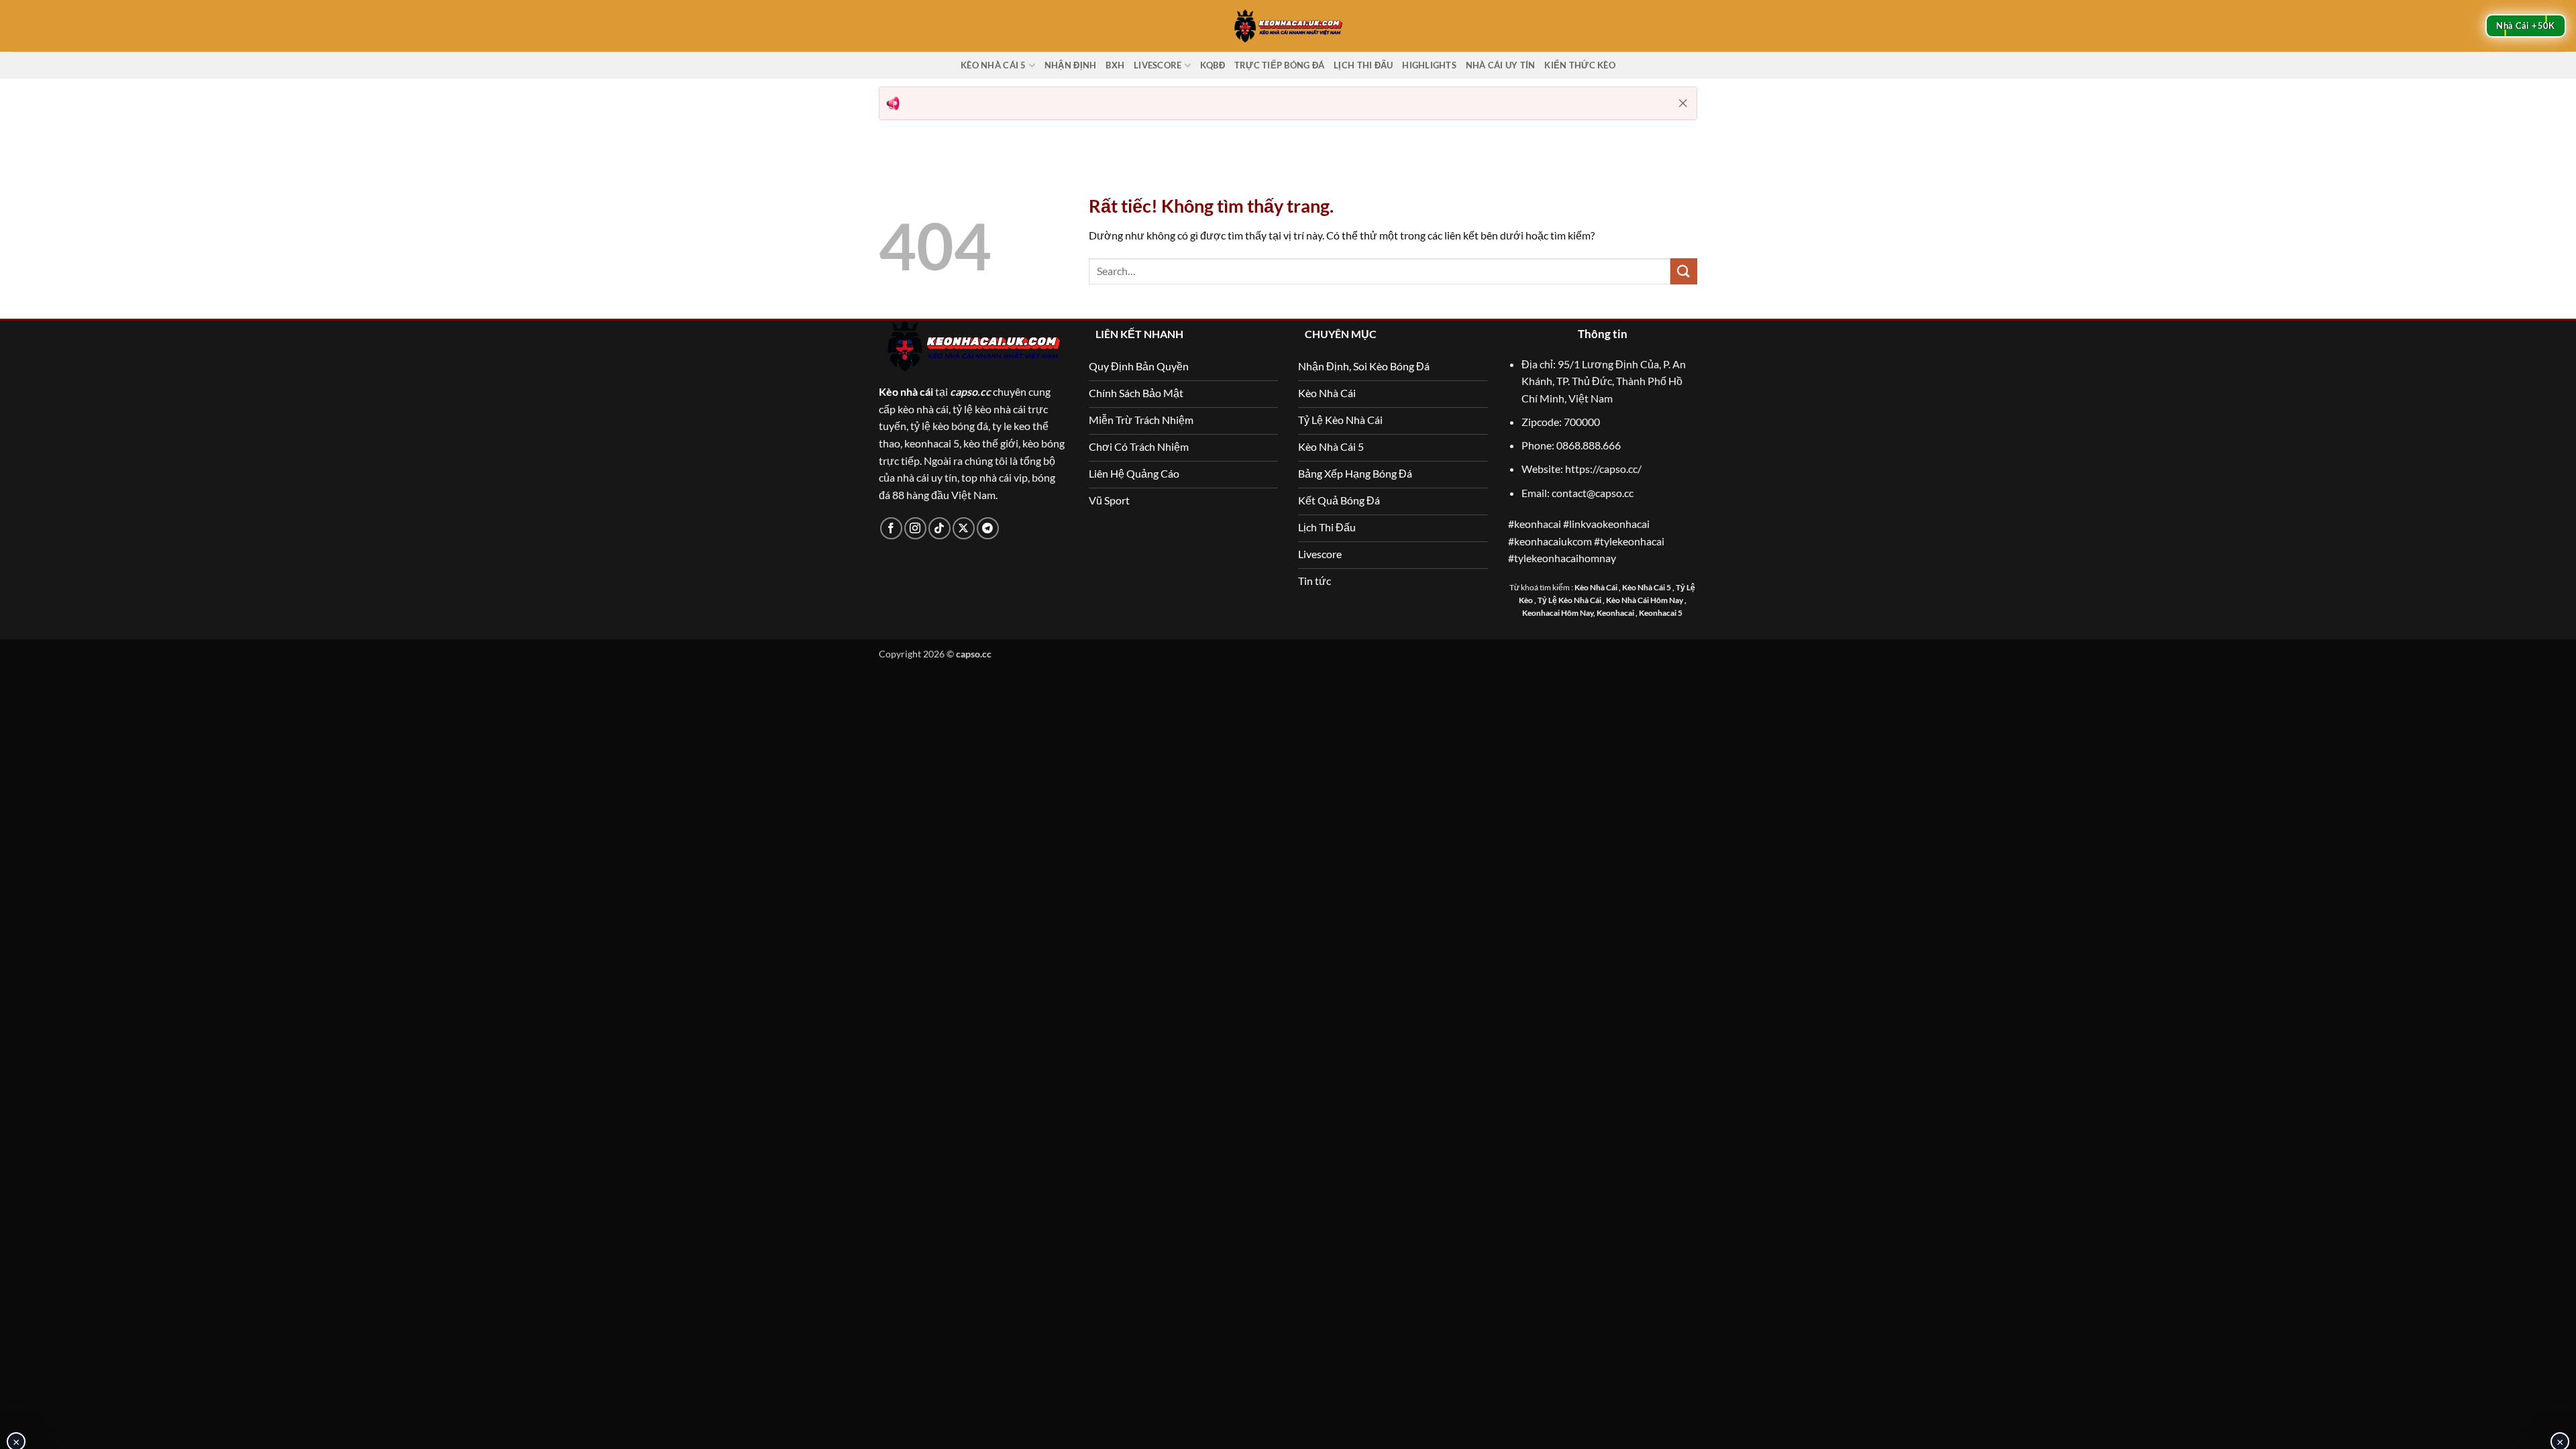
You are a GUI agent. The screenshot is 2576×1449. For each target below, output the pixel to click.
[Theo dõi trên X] (964, 528)
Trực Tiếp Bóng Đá (1279, 65)
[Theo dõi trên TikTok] (940, 528)
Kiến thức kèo (1579, 65)
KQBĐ (1213, 65)
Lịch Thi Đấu (1363, 65)
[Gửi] (1684, 271)
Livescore (1158, 65)
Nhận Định (1070, 65)
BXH (1115, 65)
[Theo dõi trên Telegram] (988, 528)
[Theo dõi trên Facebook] (891, 528)
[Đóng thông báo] (1683, 103)
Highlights (1429, 65)
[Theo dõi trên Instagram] (915, 528)
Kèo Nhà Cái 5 (993, 65)
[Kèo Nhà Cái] (1288, 25)
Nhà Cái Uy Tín (1501, 65)
